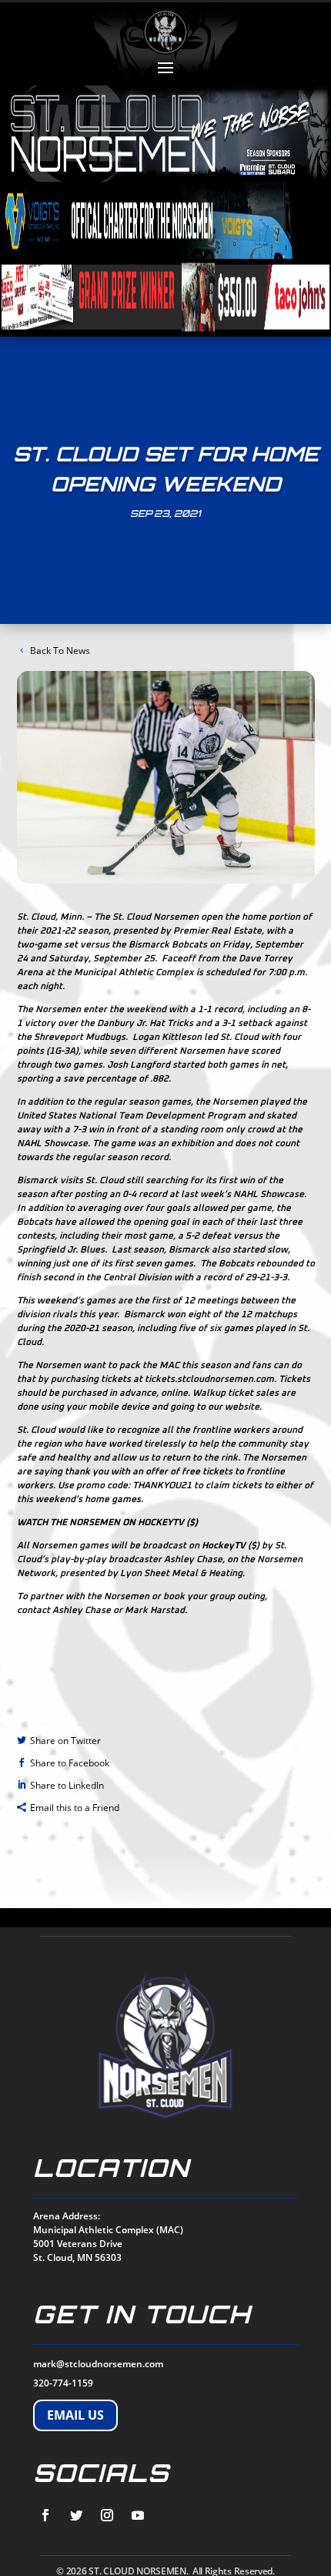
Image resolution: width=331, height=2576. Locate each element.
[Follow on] (45, 2515)
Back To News (60, 651)
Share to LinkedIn (67, 1785)
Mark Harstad (155, 1611)
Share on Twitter (65, 1741)
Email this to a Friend (75, 1808)
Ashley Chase (82, 1611)
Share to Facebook (70, 1763)
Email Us (75, 2415)
